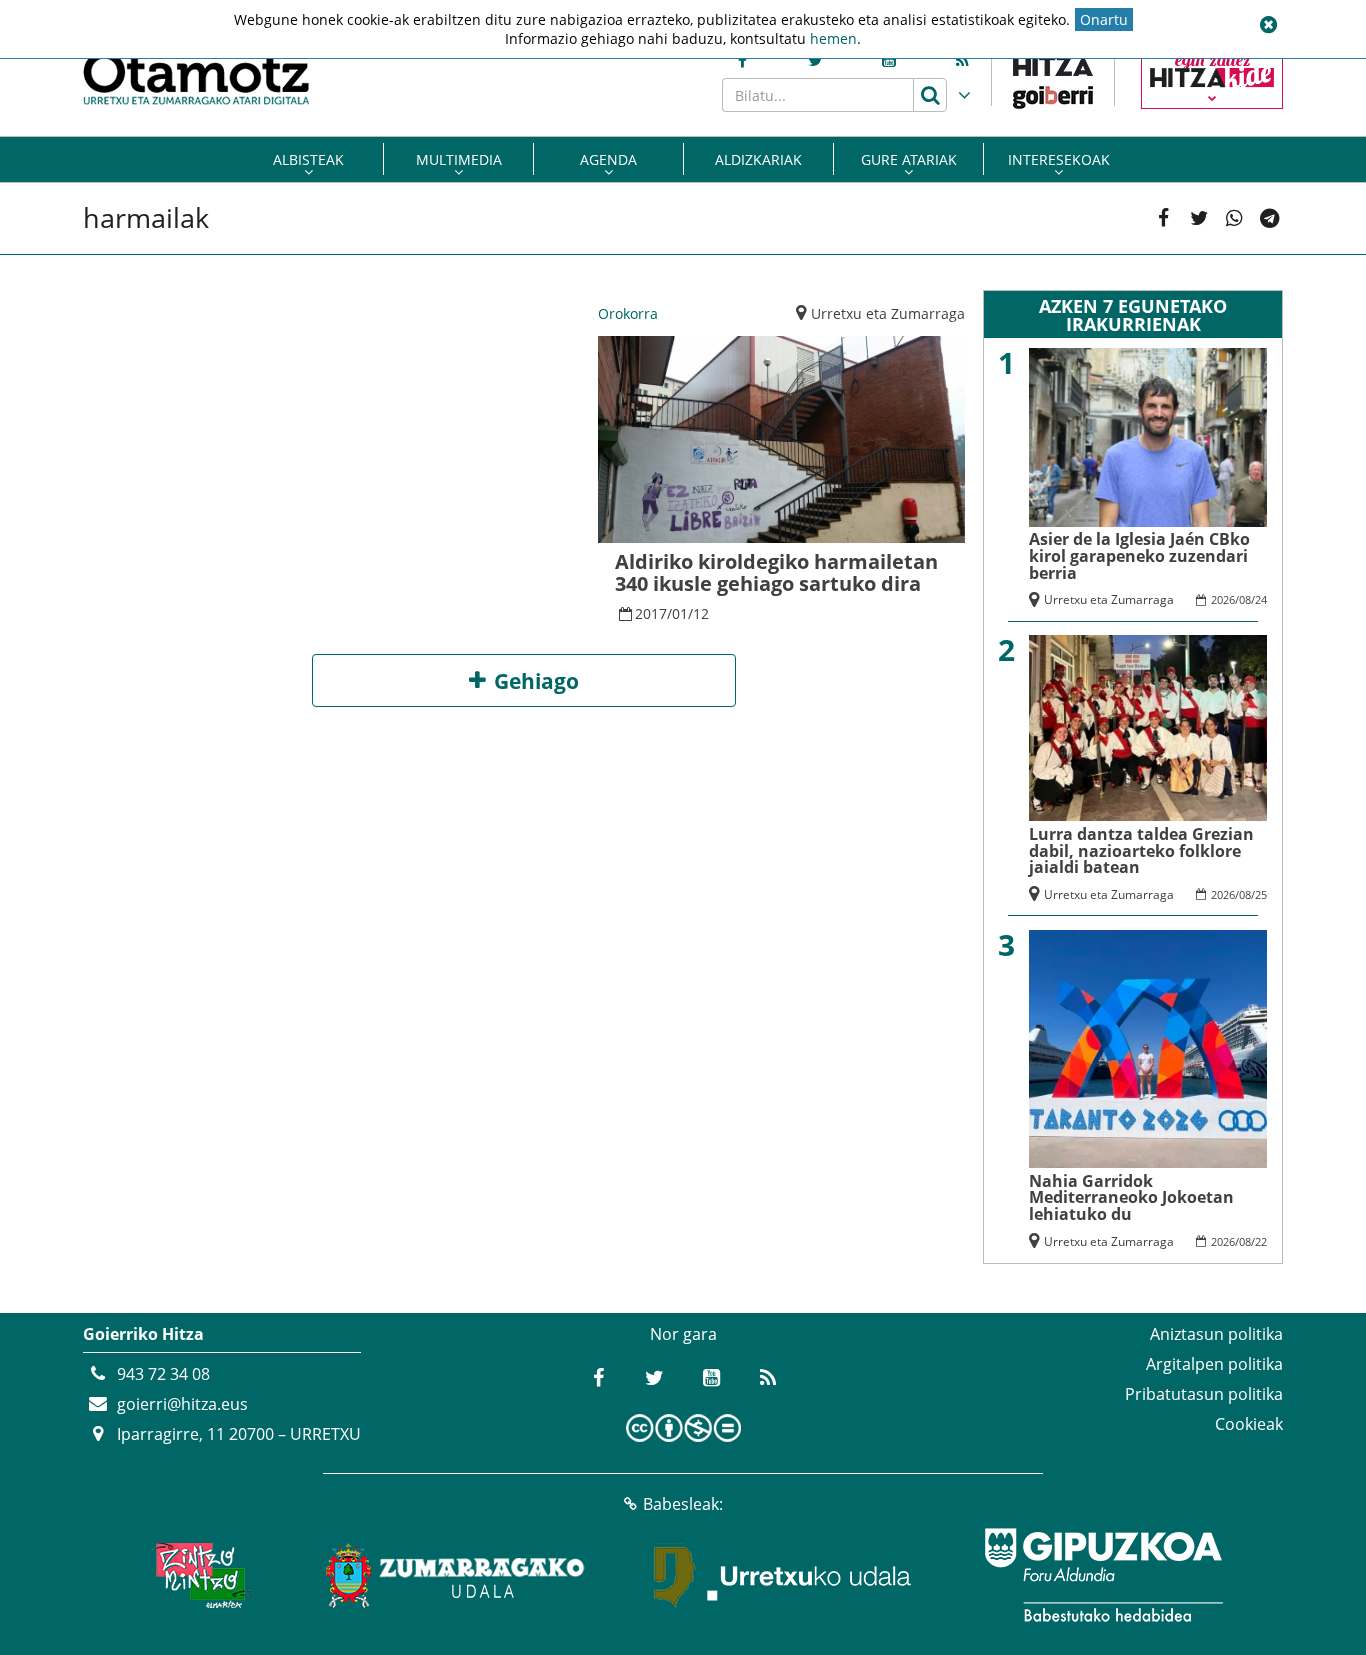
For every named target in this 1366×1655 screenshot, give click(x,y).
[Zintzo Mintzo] (199, 1575)
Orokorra (628, 313)
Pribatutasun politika (1204, 1394)
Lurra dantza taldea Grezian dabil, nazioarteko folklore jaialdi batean (1141, 851)
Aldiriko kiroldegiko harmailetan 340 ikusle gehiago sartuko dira (776, 572)
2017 (651, 613)
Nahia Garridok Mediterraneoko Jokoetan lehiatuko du (1131, 1198)
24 (1261, 599)
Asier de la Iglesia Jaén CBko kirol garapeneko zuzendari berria (1139, 556)
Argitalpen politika (1214, 1364)
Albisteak (308, 159)
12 (701, 613)
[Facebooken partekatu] (1163, 218)
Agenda (608, 159)
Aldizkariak (758, 159)
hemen (833, 38)
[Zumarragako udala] (456, 1575)
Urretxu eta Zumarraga (888, 313)
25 (1261, 894)
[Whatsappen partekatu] (1234, 218)
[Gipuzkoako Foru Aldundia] (1103, 1575)
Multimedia (459, 159)
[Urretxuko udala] (783, 1575)
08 (1245, 599)
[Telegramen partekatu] (1269, 218)
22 (1261, 1241)
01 (680, 613)
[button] (1268, 25)
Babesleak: (683, 1504)
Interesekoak (1059, 159)
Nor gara (683, 1334)
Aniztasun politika (1216, 1334)
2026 (1223, 599)
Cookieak (1249, 1424)
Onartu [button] (1104, 19)
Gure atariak (909, 159)
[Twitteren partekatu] (1199, 218)
